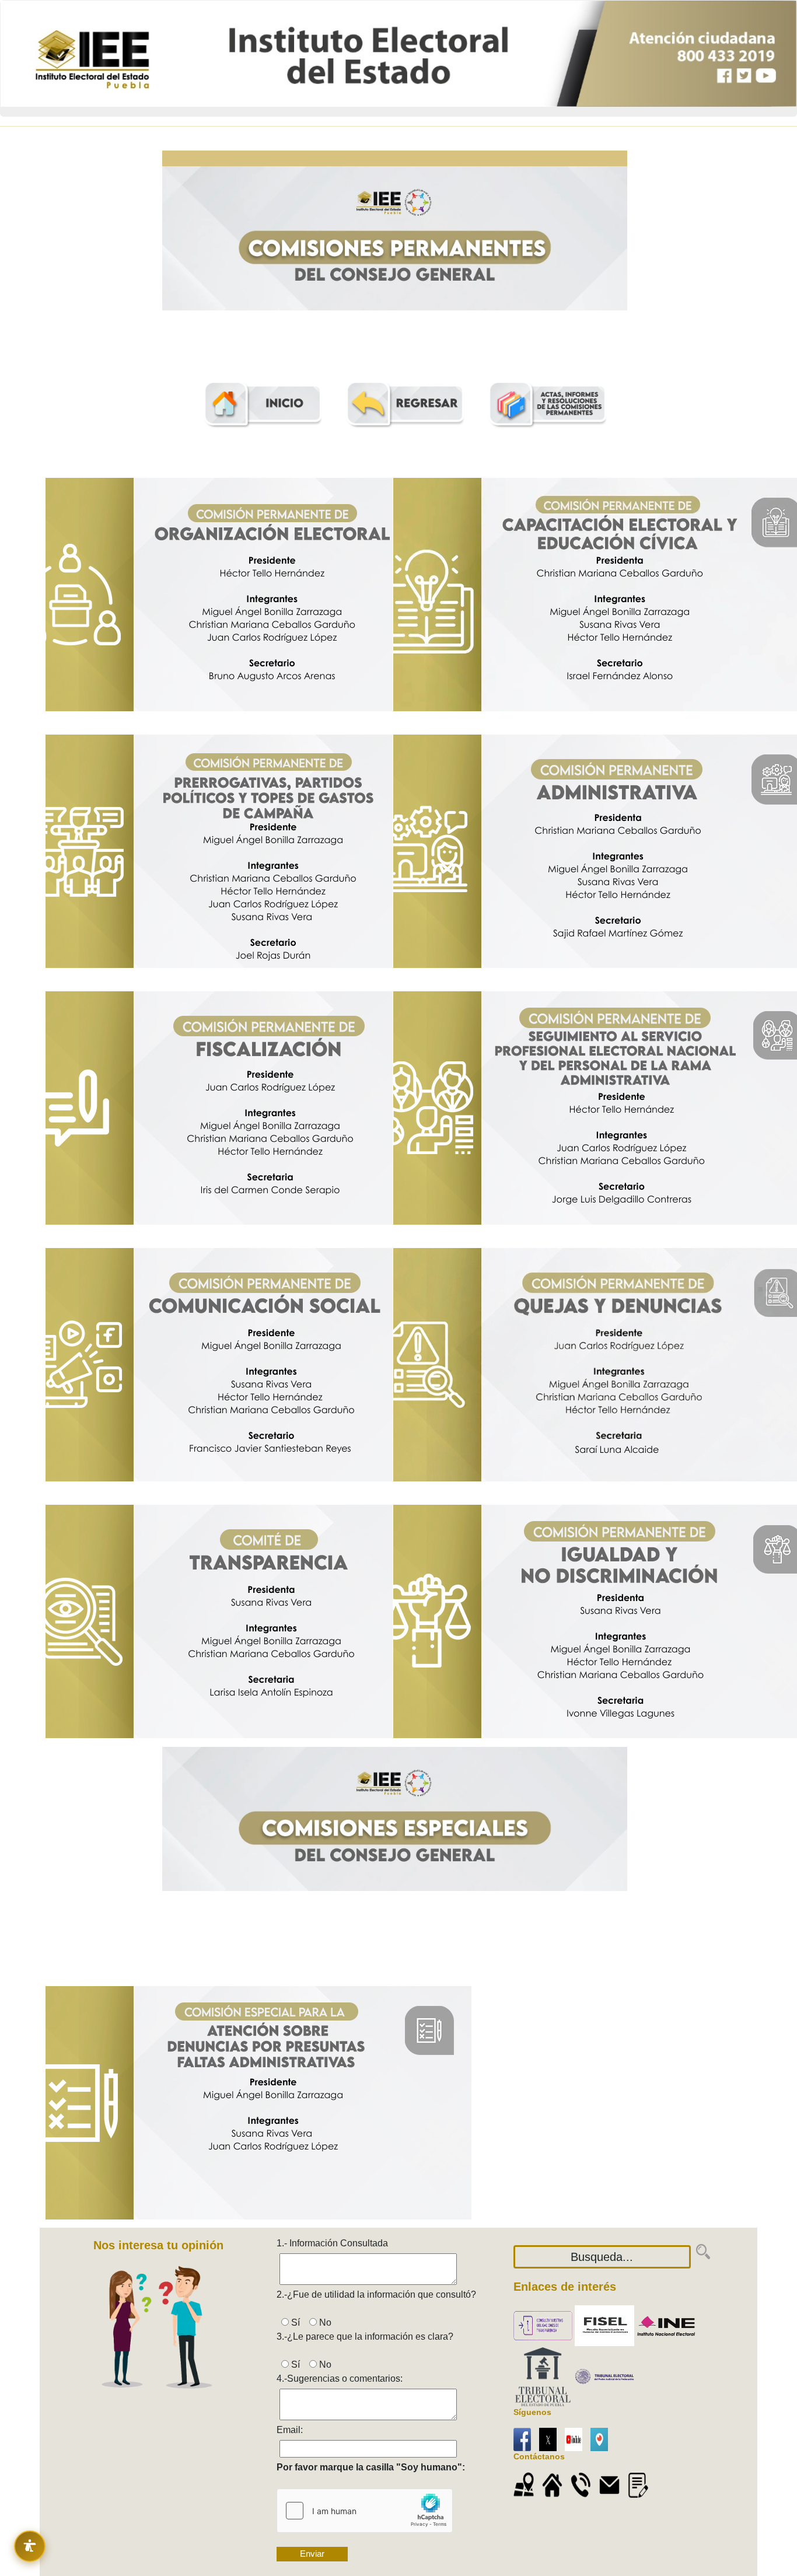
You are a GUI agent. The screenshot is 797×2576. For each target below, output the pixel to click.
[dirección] (555, 2485)
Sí (298, 2322)
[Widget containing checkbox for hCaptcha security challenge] (365, 2511)
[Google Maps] (527, 2485)
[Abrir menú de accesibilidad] (30, 2546)
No (324, 2322)
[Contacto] (641, 2485)
